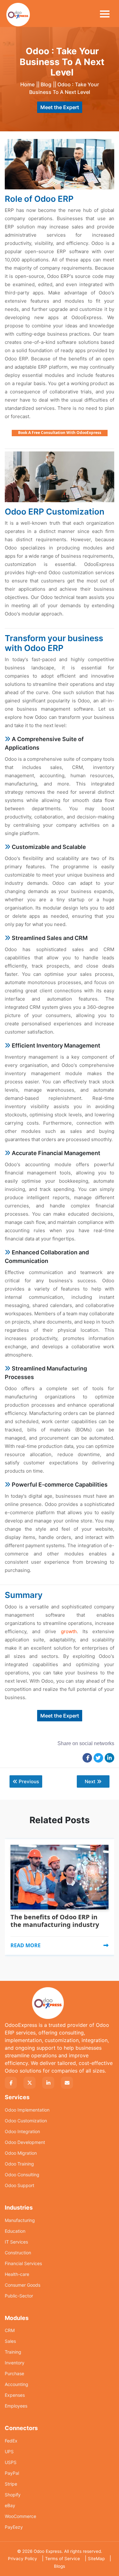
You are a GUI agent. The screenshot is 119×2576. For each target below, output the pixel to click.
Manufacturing (20, 2220)
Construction (18, 2253)
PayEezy (14, 2527)
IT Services (16, 2242)
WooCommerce (20, 2516)
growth (69, 1631)
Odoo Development (25, 2142)
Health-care (17, 2274)
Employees (16, 2406)
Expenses (15, 2395)
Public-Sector (19, 2296)
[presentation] (7, 1858)
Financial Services (23, 2263)
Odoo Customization (26, 2121)
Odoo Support (20, 2185)
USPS (11, 2462)
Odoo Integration (22, 2131)
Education (15, 2231)
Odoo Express (48, 2551)
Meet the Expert (60, 107)
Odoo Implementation (27, 2110)
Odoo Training (19, 2164)
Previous (29, 1781)
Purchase (14, 2373)
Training (13, 2352)
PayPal (12, 2473)
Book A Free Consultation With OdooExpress (60, 433)
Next (90, 1781)
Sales (10, 2341)
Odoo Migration (21, 2153)
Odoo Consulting (22, 2175)
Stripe (11, 2484)
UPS (9, 2451)
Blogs (60, 2566)
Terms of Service (63, 2559)
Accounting (17, 2384)
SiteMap (96, 2559)
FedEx (11, 2441)
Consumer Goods (23, 2285)
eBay (10, 2505)
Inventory (15, 2363)
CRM (10, 2330)
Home (27, 84)
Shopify (13, 2495)
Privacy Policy (23, 2559)
